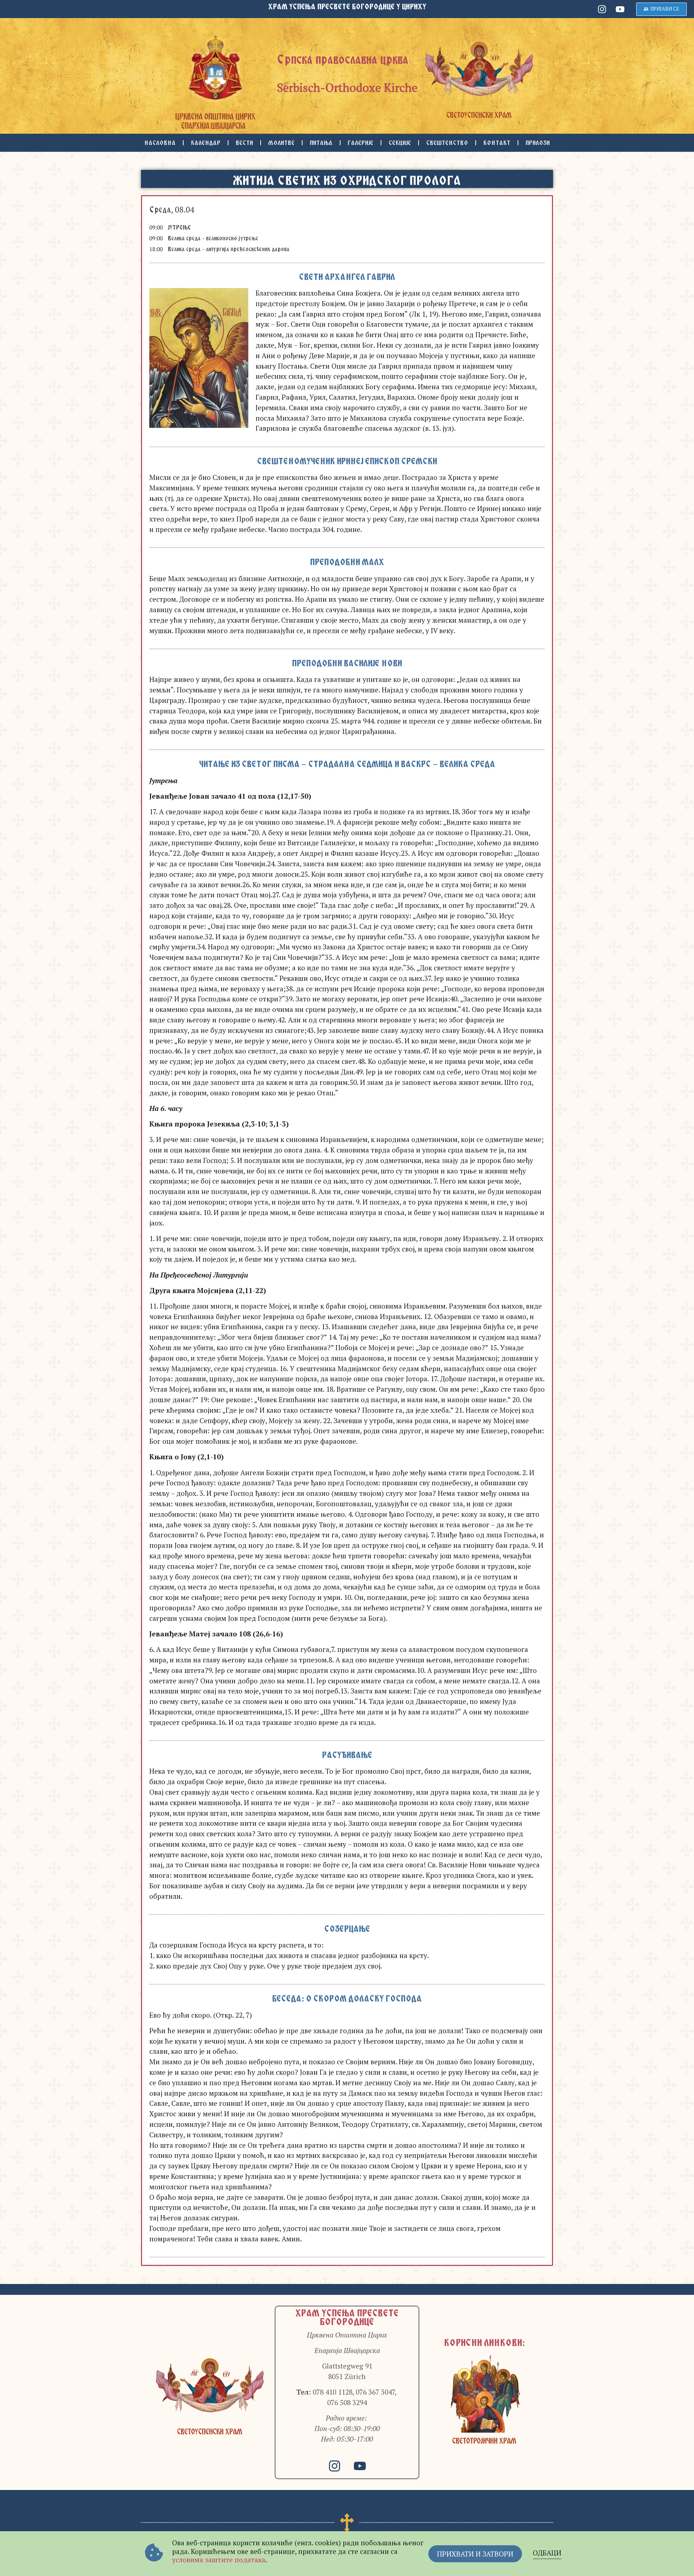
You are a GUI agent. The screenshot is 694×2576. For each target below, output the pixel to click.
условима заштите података (219, 2560)
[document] (347, 1288)
